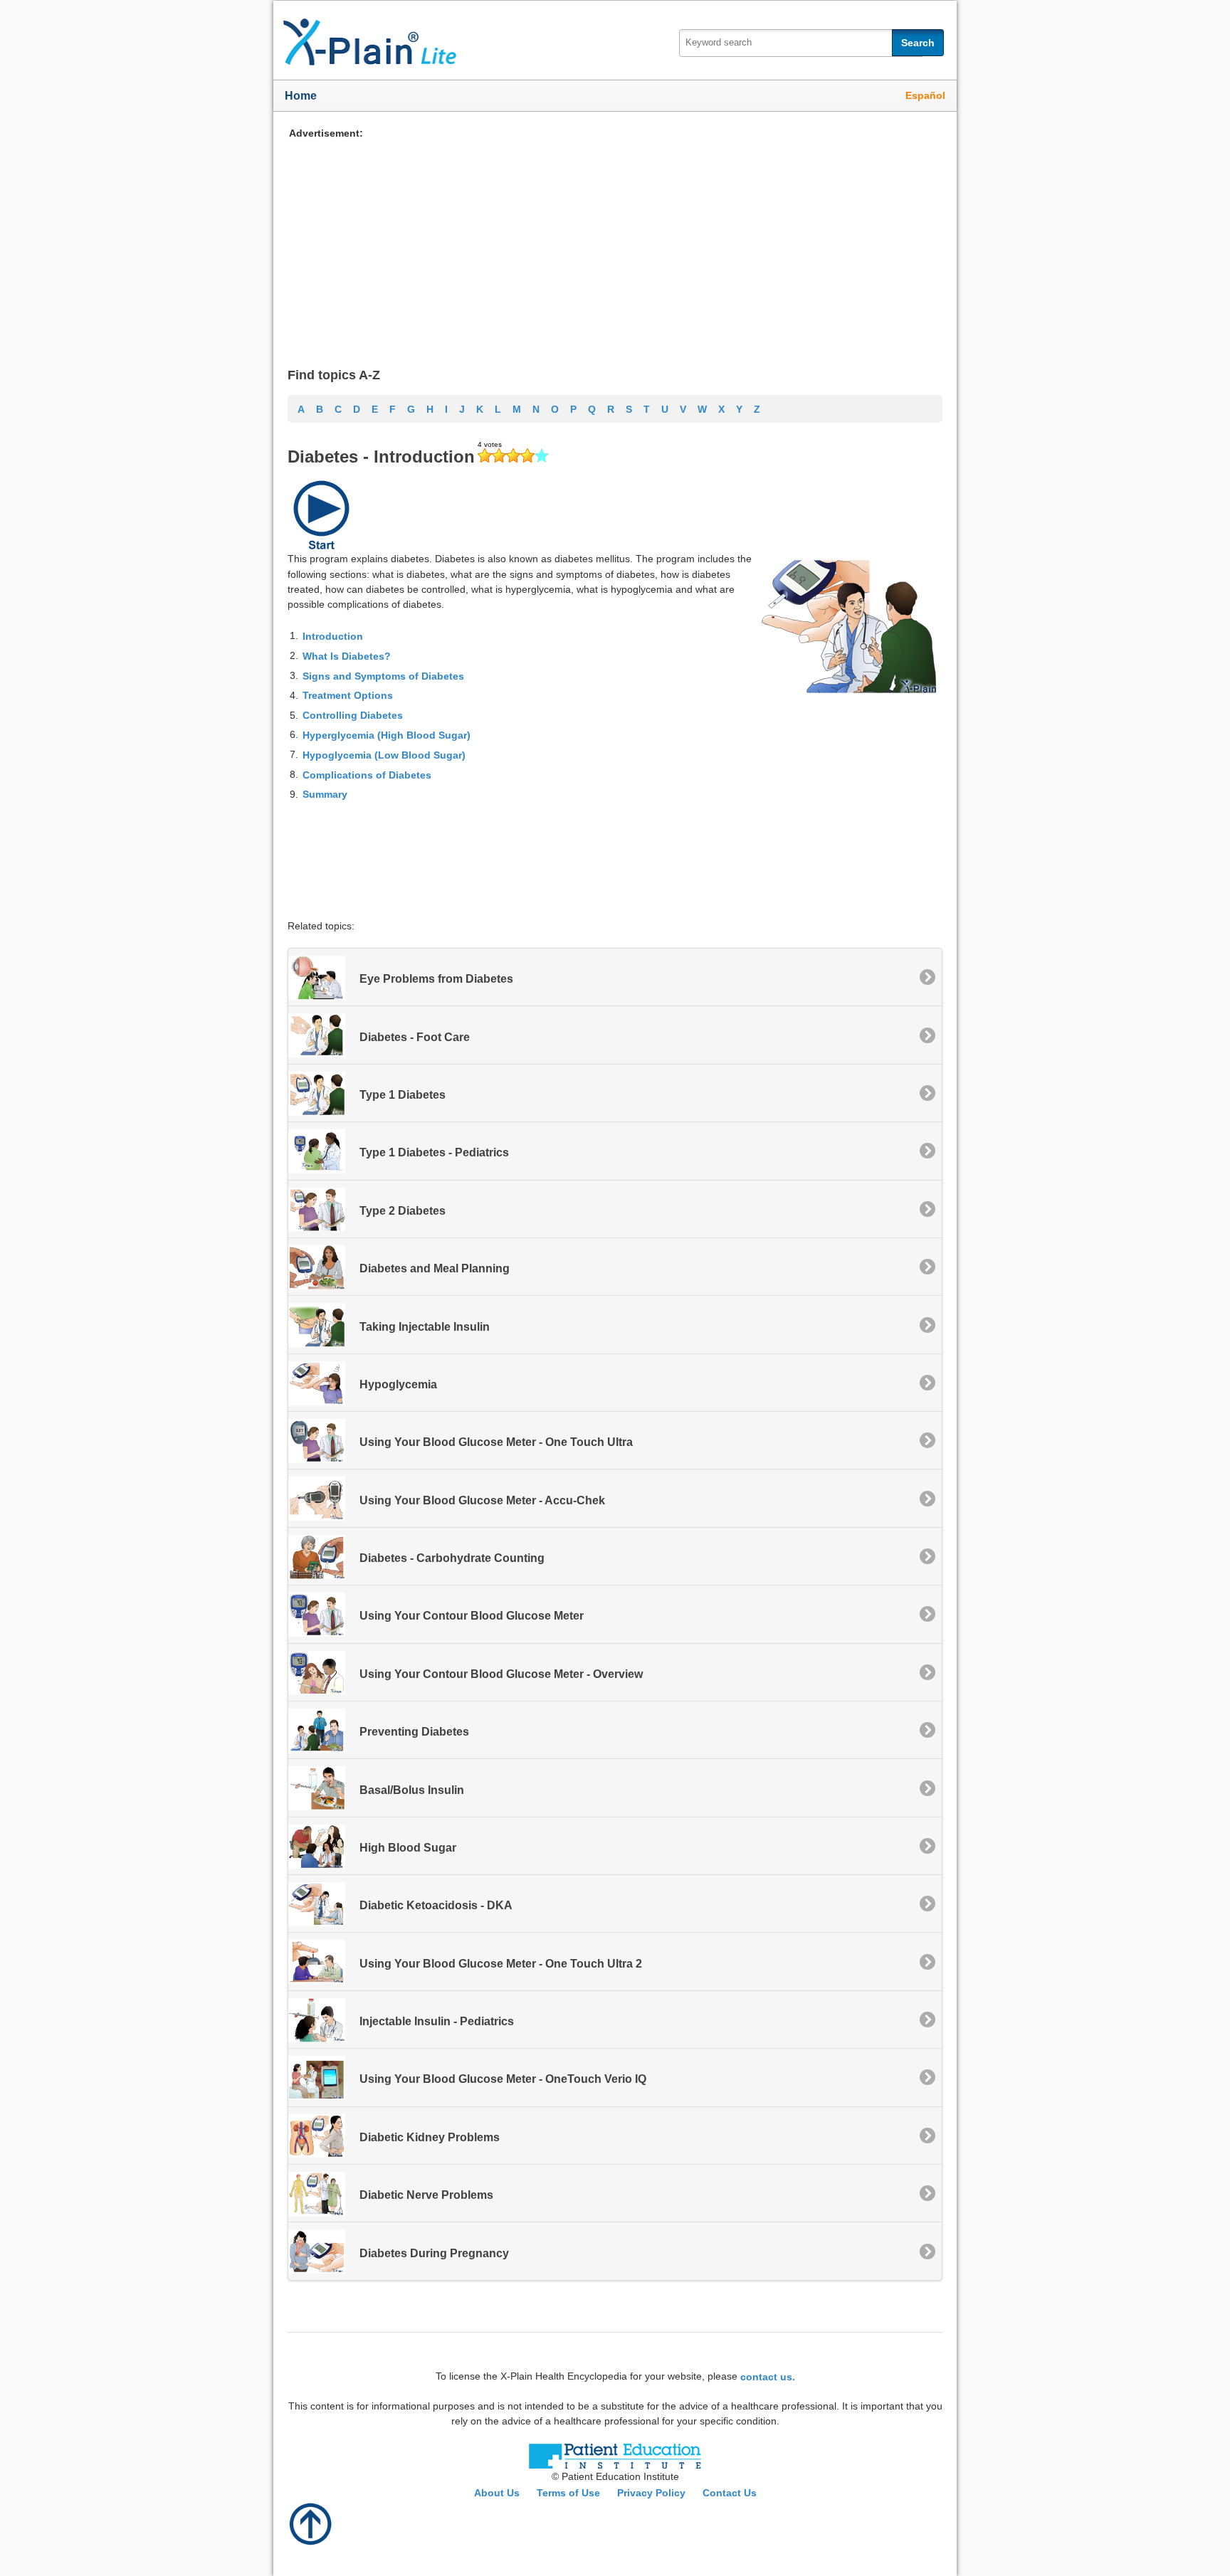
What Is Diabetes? (347, 656)
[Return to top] (311, 2523)
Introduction (333, 636)
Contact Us (730, 2493)
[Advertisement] (615, 241)
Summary (325, 794)
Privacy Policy (651, 2493)
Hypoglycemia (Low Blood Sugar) (384, 755)
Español (925, 95)
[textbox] (801, 43)
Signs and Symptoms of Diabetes (383, 675)
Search (918, 43)
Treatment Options (348, 695)
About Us (497, 2493)
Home (301, 96)
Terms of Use (568, 2493)
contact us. (768, 2376)
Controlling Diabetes (353, 715)
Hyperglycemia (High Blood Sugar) (387, 735)
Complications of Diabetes (367, 774)
